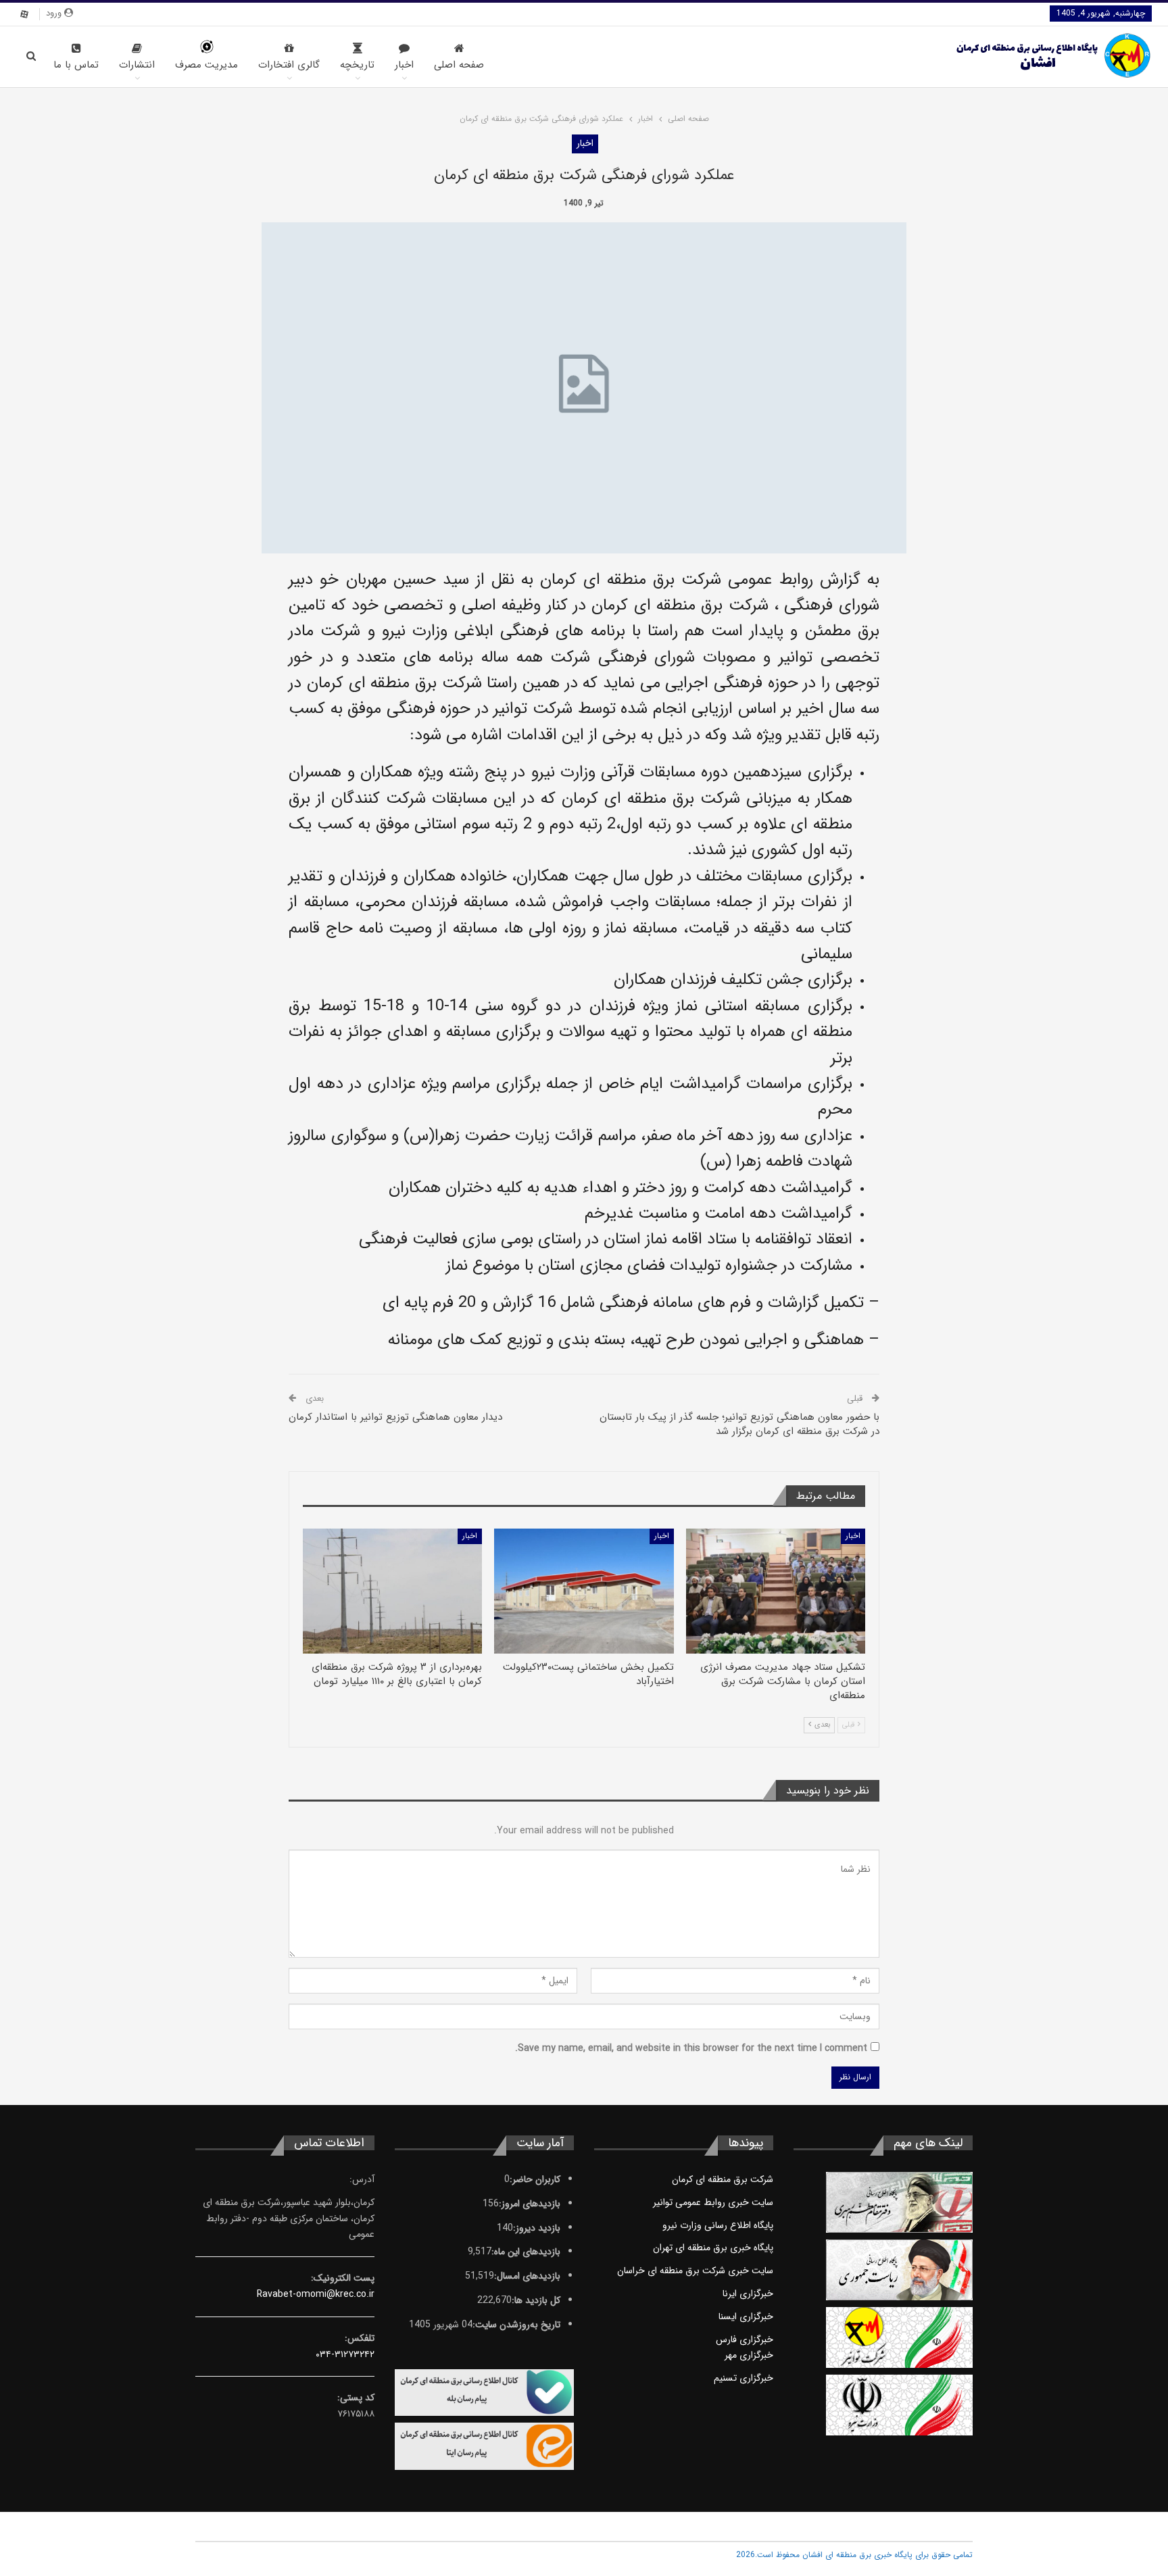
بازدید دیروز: (537, 2228)
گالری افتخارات (289, 65)
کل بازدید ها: (536, 2300)
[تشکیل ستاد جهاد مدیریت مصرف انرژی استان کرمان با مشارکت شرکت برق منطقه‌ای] (776, 1591)
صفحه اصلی (459, 65)
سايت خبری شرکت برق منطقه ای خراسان (695, 2271)
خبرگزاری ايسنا (746, 2317)
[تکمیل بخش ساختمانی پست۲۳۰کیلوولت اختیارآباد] (584, 1591)
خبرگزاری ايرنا (748, 2294)
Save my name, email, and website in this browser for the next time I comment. (691, 2048)
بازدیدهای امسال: (527, 2276)
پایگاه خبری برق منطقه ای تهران (713, 2248)
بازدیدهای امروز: (530, 2204)
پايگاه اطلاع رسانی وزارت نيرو (718, 2225)
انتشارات (137, 65)
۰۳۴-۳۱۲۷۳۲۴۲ (345, 2354)
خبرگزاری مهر (749, 2355)
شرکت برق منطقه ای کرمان (723, 2179)
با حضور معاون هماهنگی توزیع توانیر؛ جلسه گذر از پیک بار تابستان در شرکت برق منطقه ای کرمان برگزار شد (739, 1424)
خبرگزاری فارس (745, 2339)
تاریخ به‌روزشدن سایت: (516, 2325)
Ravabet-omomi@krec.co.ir (316, 2294)
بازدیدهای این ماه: (526, 2252)
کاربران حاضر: (535, 2179)
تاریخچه (357, 65)
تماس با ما (76, 65)
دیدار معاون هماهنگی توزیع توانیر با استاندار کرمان (395, 1417)
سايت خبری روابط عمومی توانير (713, 2202)
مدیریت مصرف (206, 65)
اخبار (404, 65)
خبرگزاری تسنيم (744, 2378)
